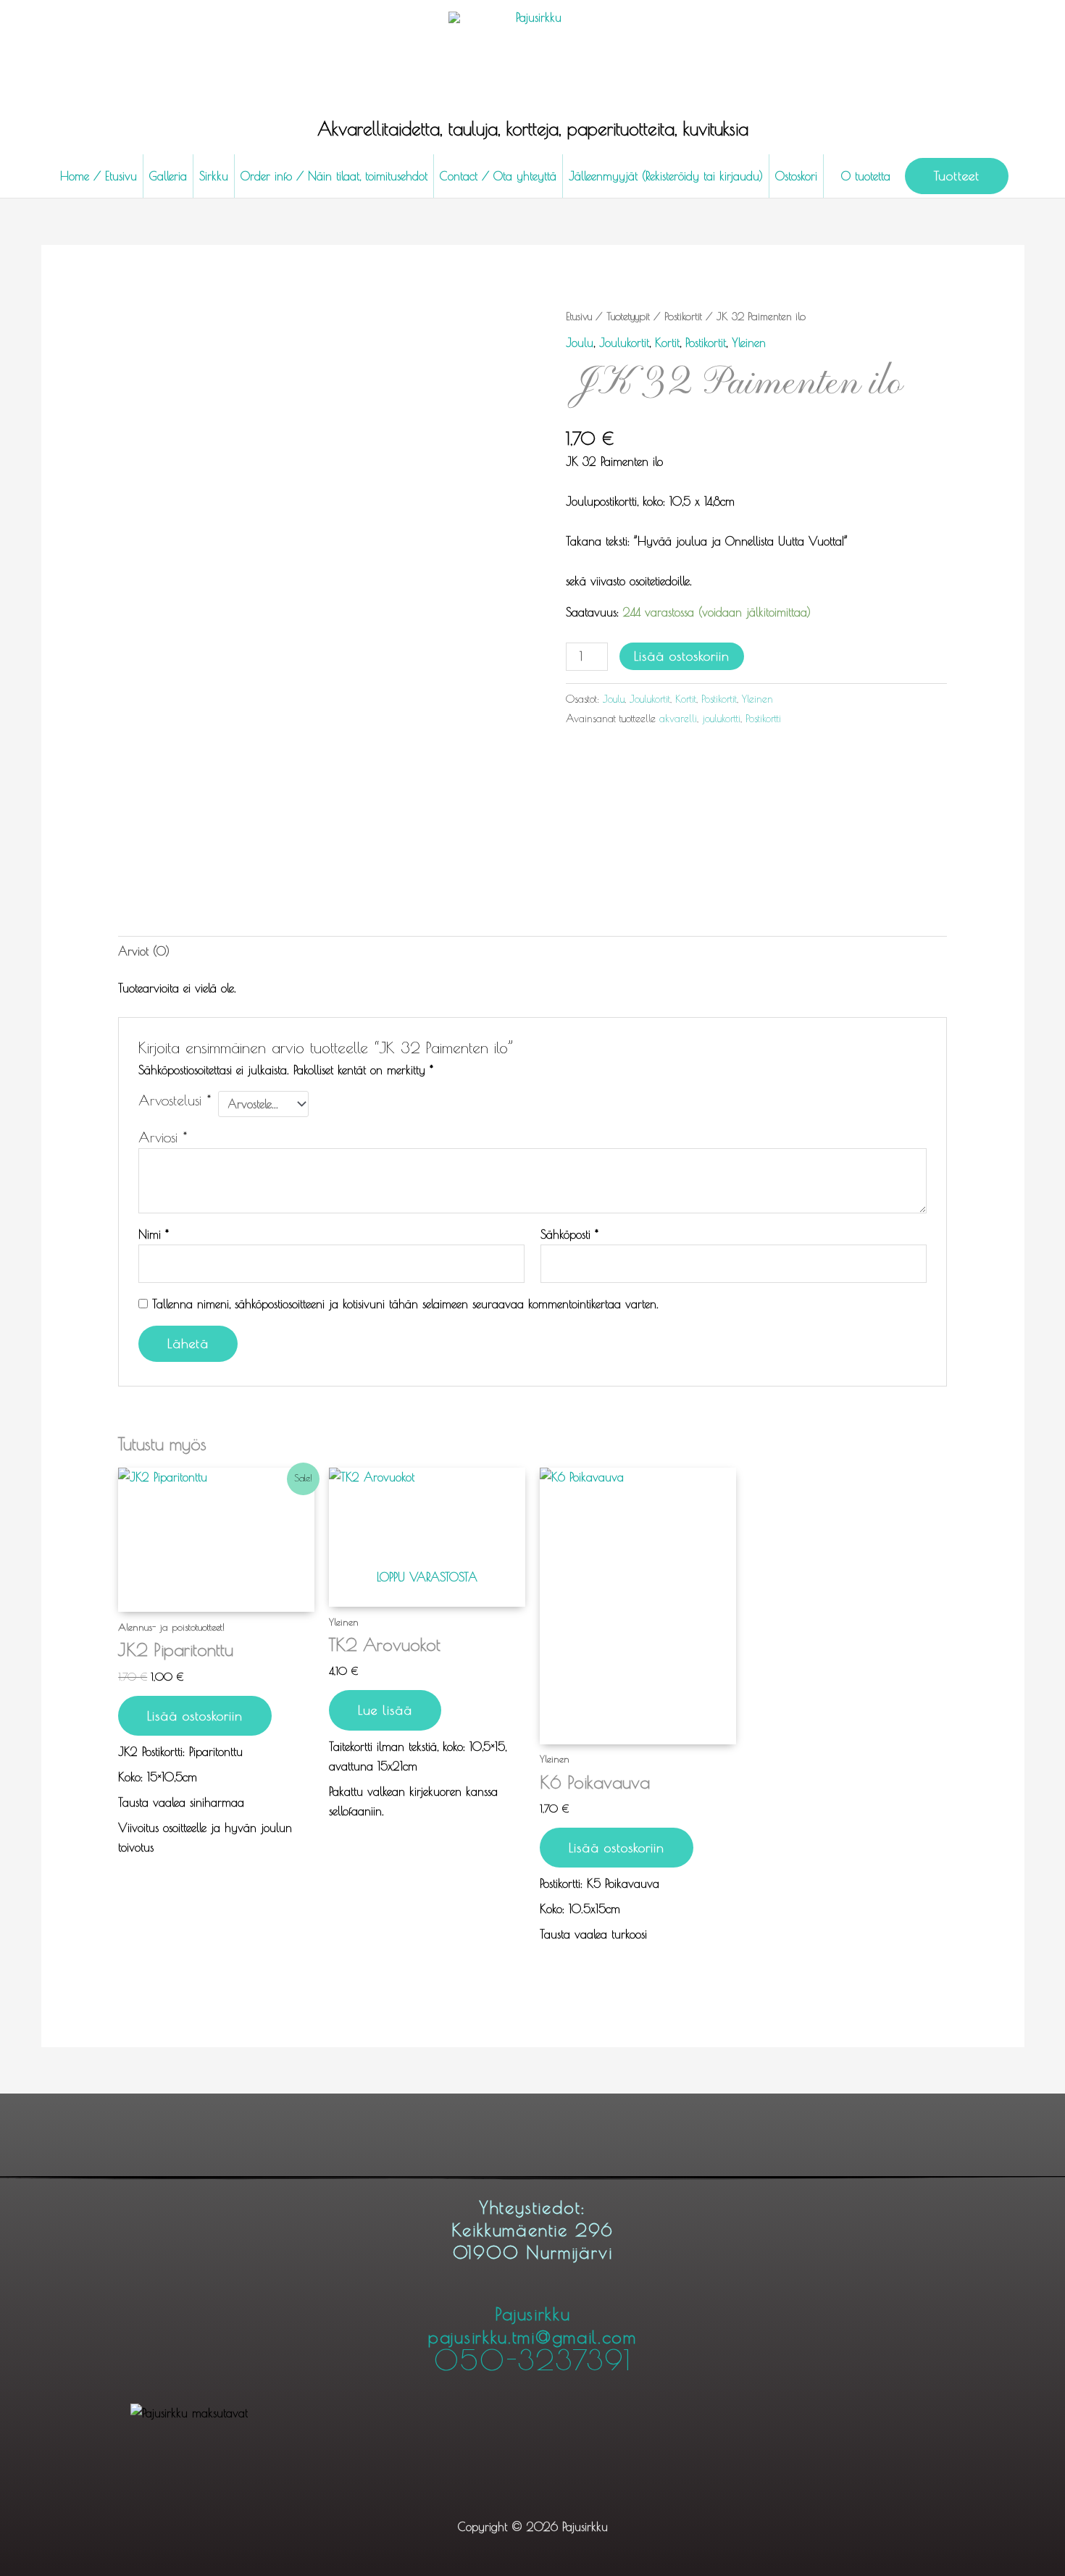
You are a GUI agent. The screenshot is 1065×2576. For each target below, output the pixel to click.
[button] (957, 176)
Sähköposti (569, 1234)
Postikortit (683, 316)
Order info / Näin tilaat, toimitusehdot (334, 176)
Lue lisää (385, 1710)
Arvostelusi (175, 1100)
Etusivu (579, 316)
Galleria (168, 176)
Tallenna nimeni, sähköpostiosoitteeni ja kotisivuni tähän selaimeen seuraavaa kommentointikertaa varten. (405, 1304)
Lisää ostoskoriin (682, 656)
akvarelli (678, 718)
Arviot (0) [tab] (144, 951)
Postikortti (763, 718)
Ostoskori (796, 176)
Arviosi (163, 1137)
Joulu (580, 343)
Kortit (667, 343)
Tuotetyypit (628, 316)
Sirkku (214, 176)
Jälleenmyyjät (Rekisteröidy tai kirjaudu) (666, 176)
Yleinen (749, 343)
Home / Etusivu (99, 176)
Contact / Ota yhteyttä (498, 176)
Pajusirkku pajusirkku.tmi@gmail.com (532, 2338)
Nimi (154, 1234)
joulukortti (721, 718)
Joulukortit (624, 343)
